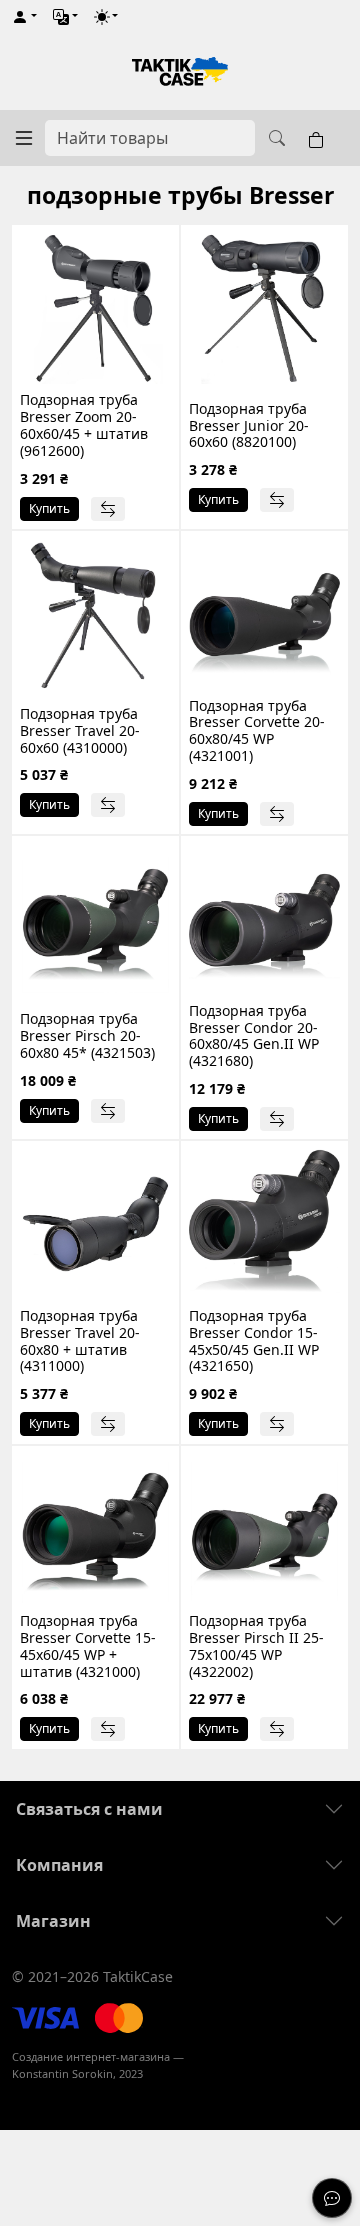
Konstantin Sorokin (62, 2073)
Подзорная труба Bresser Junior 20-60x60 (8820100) (249, 425)
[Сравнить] (108, 509)
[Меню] (24, 138)
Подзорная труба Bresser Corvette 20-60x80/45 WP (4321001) (257, 730)
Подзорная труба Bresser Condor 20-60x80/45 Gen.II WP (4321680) (254, 1035)
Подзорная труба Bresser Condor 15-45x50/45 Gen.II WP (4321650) (254, 1340)
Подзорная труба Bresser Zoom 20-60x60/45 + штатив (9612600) (84, 424)
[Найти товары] (274, 138)
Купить (49, 508)
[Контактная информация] (332, 2198)
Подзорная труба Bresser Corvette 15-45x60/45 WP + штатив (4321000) (88, 1645)
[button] (24, 16)
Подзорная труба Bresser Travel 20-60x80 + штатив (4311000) (80, 1340)
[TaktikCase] (180, 71)
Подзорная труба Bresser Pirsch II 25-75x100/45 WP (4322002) (256, 1645)
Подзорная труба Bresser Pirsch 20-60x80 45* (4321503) (87, 1035)
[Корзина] (320, 138)
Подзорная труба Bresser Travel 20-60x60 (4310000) (80, 730)
